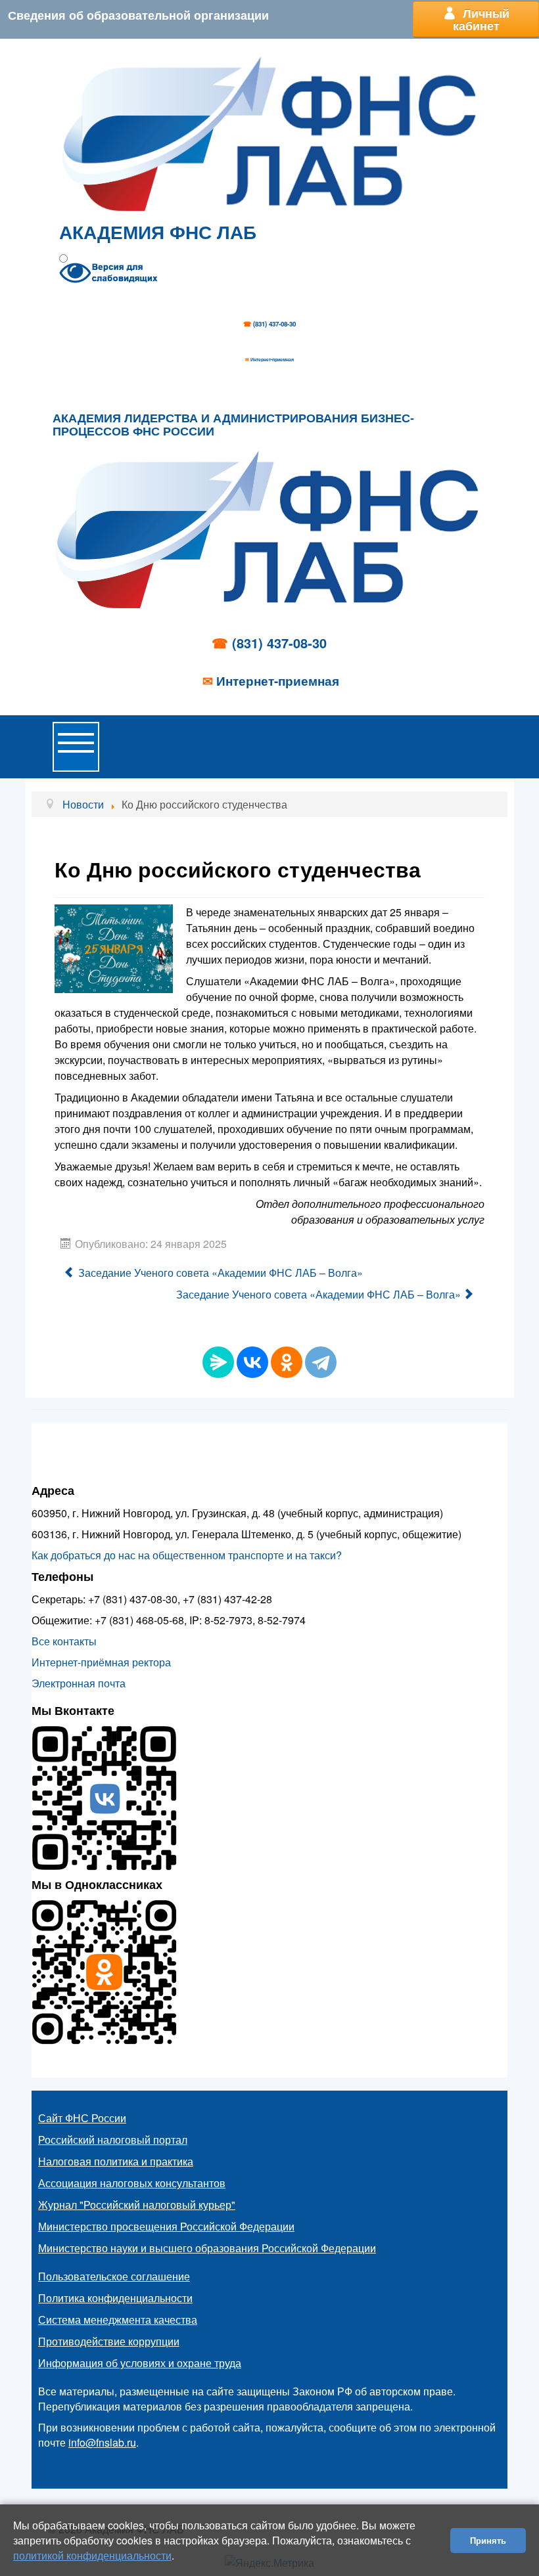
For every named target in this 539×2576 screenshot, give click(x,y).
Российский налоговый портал (113, 2140)
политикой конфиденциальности (92, 2555)
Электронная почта (79, 1683)
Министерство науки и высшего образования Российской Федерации (207, 2248)
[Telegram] (321, 1362)
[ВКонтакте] (252, 1362)
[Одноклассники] (287, 1362)
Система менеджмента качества (118, 2320)
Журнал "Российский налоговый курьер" (137, 2205)
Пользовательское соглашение (114, 2276)
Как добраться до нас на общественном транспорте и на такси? (187, 1555)
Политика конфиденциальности (115, 2298)
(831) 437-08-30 (274, 324)
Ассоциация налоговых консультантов (132, 2183)
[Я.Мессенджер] (218, 1362)
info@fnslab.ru (102, 2442)
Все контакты (64, 1641)
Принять (488, 2540)
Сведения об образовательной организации (138, 15)
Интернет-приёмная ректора (101, 1662)
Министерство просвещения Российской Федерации (166, 2226)
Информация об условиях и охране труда (140, 2363)
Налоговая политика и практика (116, 2161)
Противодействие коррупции (109, 2341)
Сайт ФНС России (82, 2118)
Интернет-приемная (272, 359)
